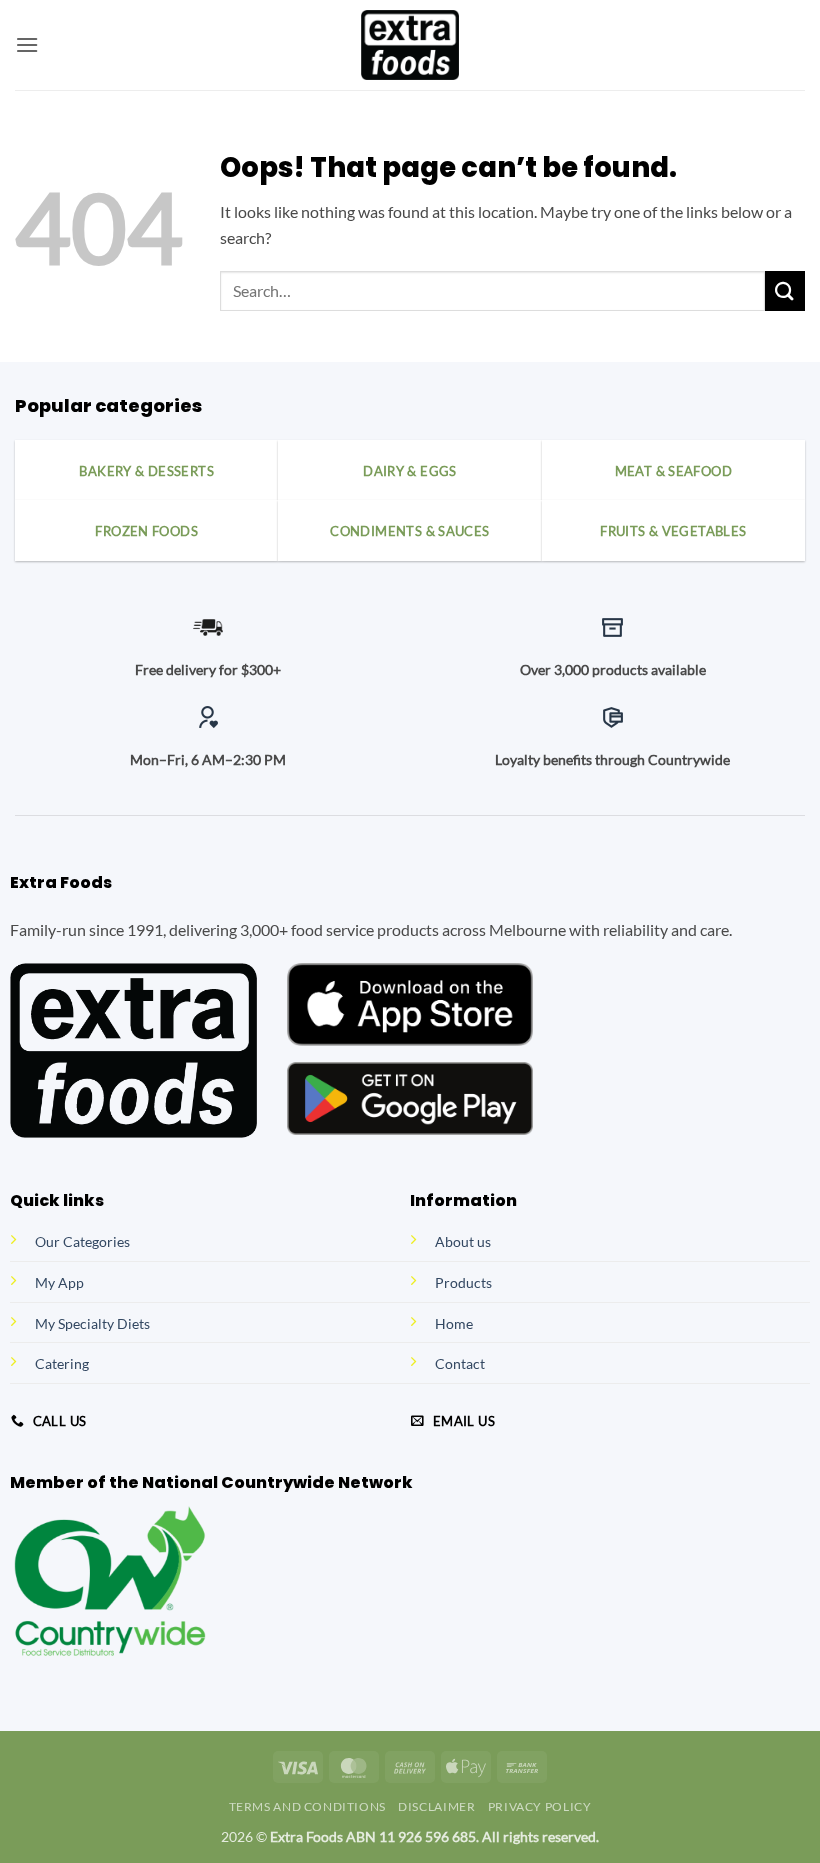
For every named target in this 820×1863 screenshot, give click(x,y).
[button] (27, 44)
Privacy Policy (540, 1806)
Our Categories (82, 1241)
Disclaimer (436, 1806)
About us (463, 1241)
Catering (62, 1363)
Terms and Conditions (307, 1806)
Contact (460, 1363)
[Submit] (785, 290)
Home (454, 1323)
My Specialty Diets (92, 1323)
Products (463, 1282)
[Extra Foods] (410, 45)
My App (59, 1282)
